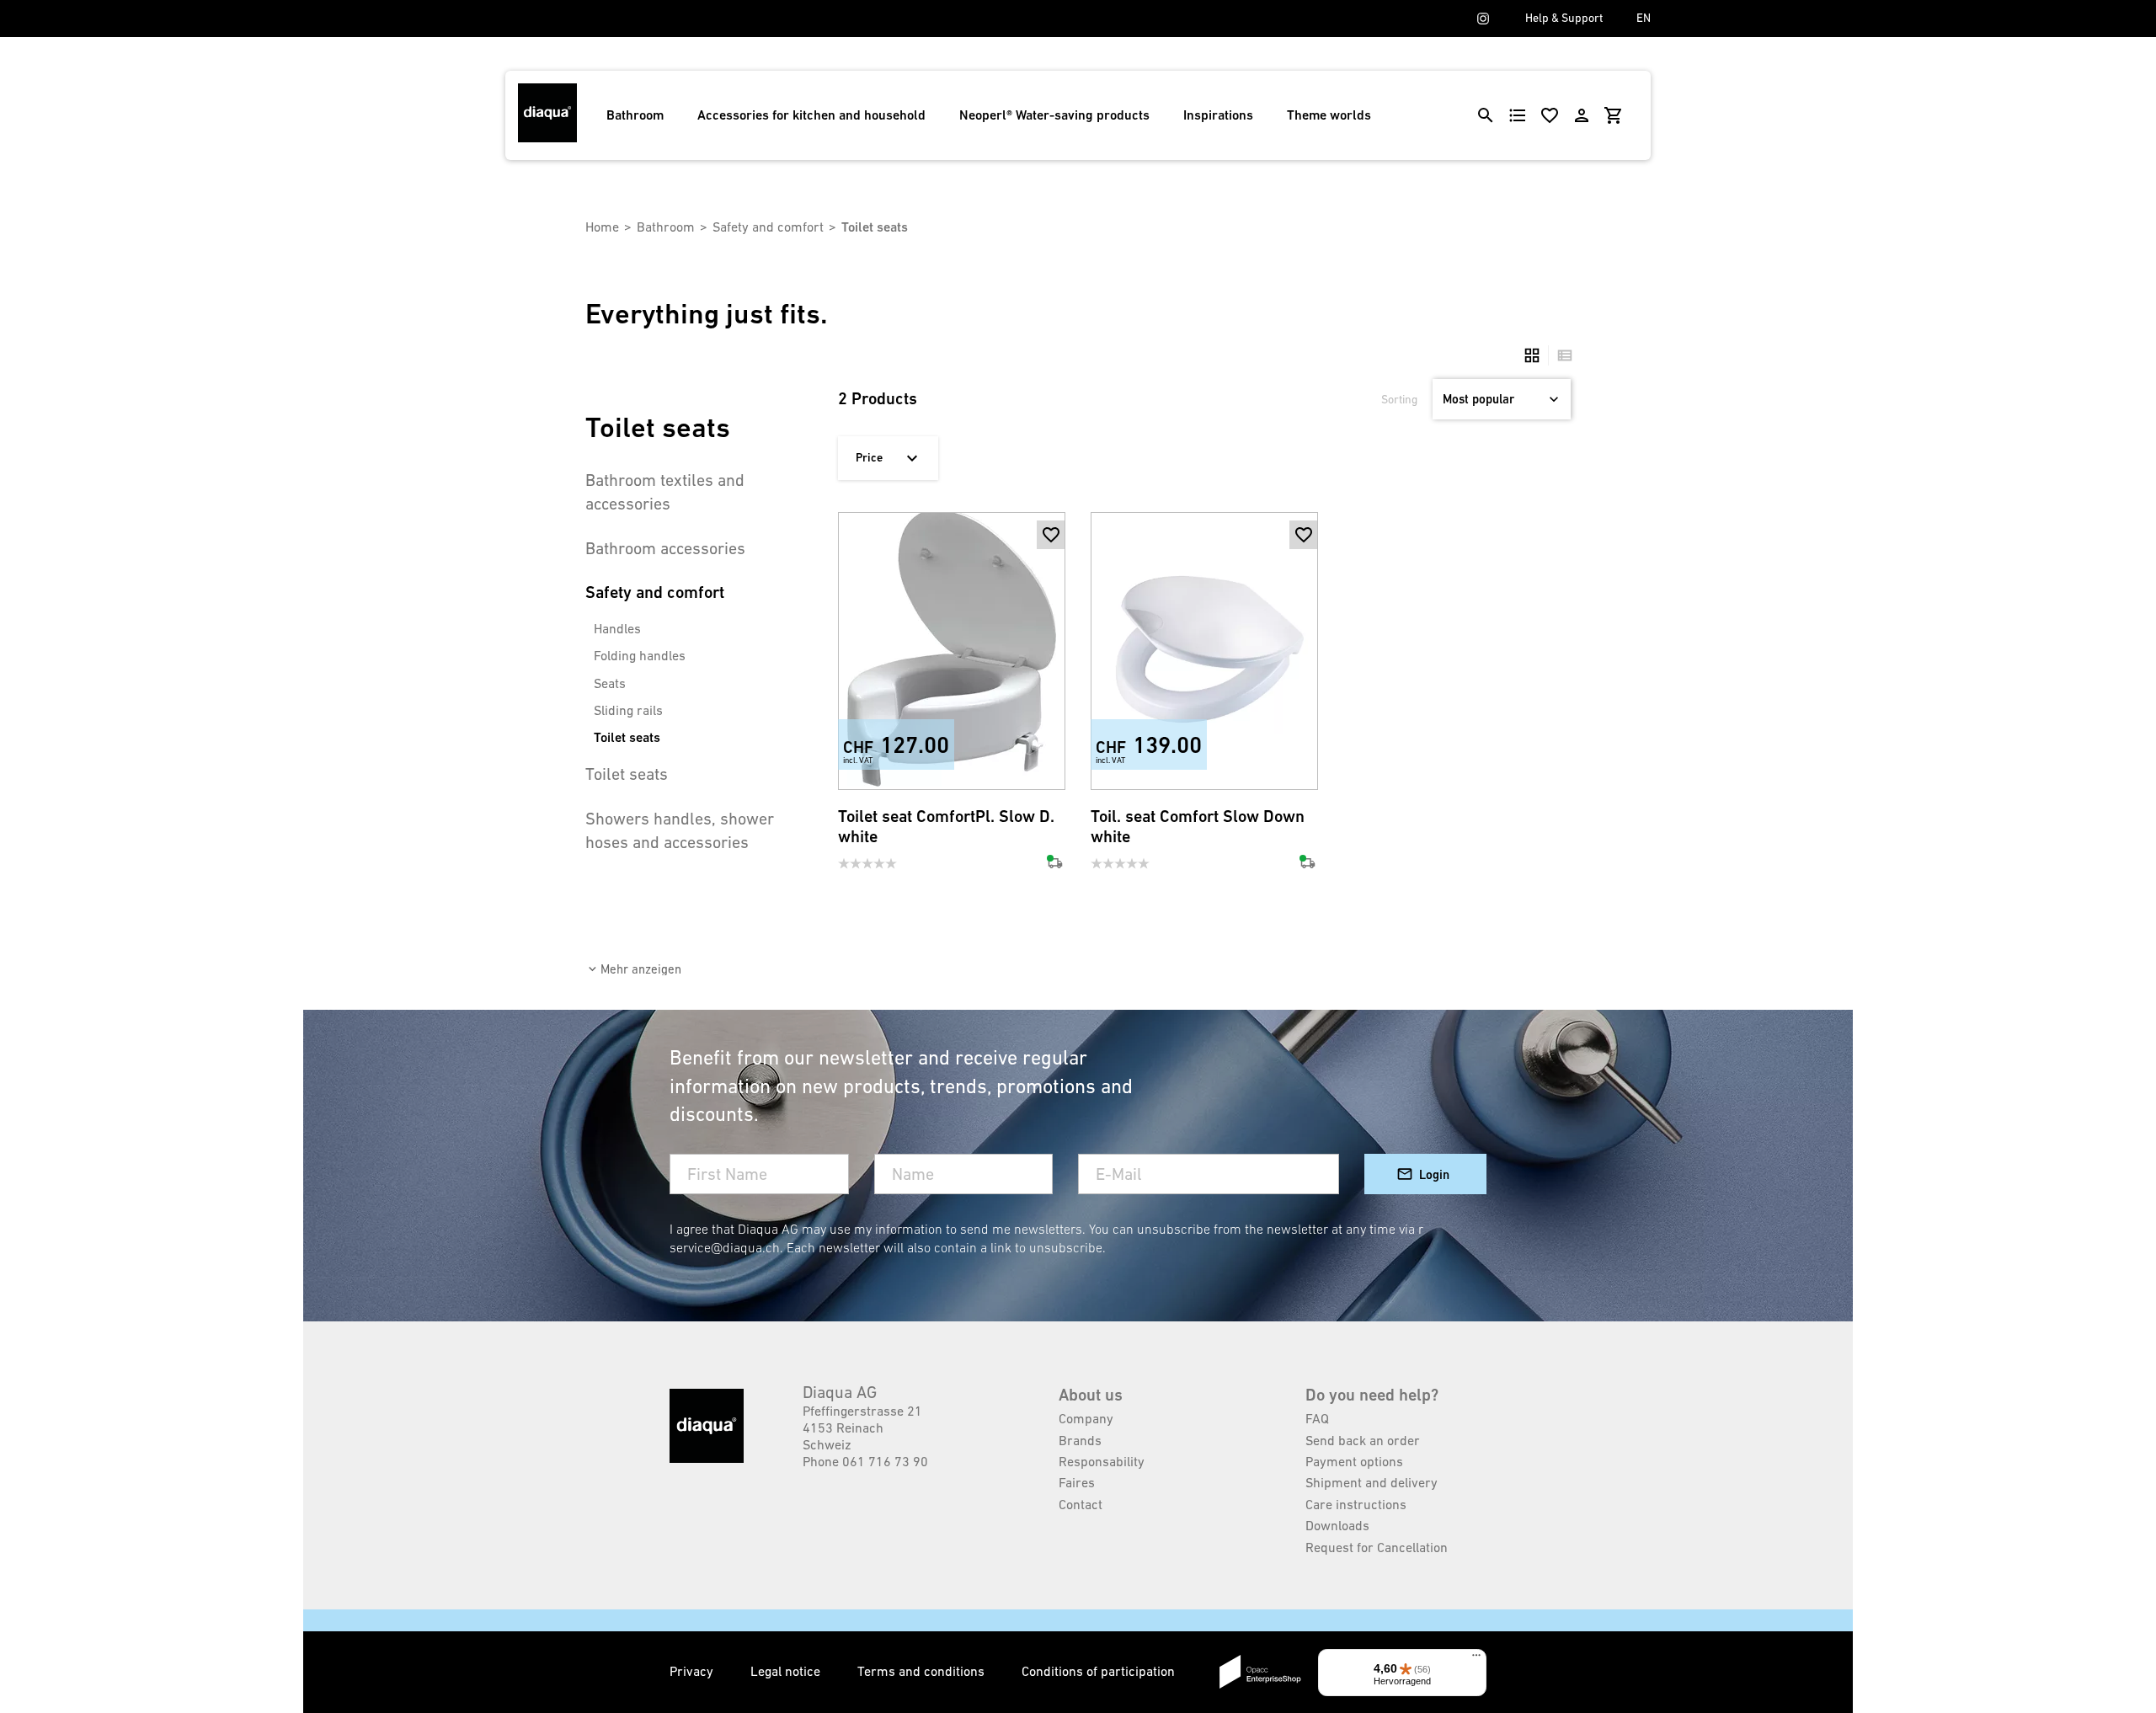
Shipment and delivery (1372, 1482)
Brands (1080, 1440)
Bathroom (635, 115)
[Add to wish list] (1051, 535)
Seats (610, 683)
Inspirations (1218, 115)
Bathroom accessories (665, 548)
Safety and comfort (768, 227)
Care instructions (1356, 1504)
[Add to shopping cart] (1051, 563)
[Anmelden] (1582, 115)
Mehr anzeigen (641, 969)
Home (602, 227)
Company (1086, 1418)
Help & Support (1564, 18)
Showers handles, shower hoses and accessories (680, 830)
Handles (617, 628)
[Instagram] (1483, 19)
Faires (1077, 1482)
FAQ (1317, 1418)
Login (1434, 1174)
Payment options (1354, 1461)
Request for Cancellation (1377, 1547)
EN (1644, 18)
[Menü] (1476, 1659)
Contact (1081, 1504)
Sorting (1399, 399)
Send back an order (1363, 1440)
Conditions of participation (1098, 1671)
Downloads (1337, 1525)
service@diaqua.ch (725, 1247)
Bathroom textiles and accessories (665, 492)
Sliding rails (628, 710)
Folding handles (640, 655)
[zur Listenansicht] (1561, 355)
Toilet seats (627, 737)
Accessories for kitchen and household (811, 115)
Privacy (693, 1671)
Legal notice (787, 1671)
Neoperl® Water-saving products (1054, 115)
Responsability (1102, 1461)
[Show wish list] (1550, 115)
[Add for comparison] (1051, 762)
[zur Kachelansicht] (1532, 355)
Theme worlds (1329, 115)
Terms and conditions (923, 1671)
